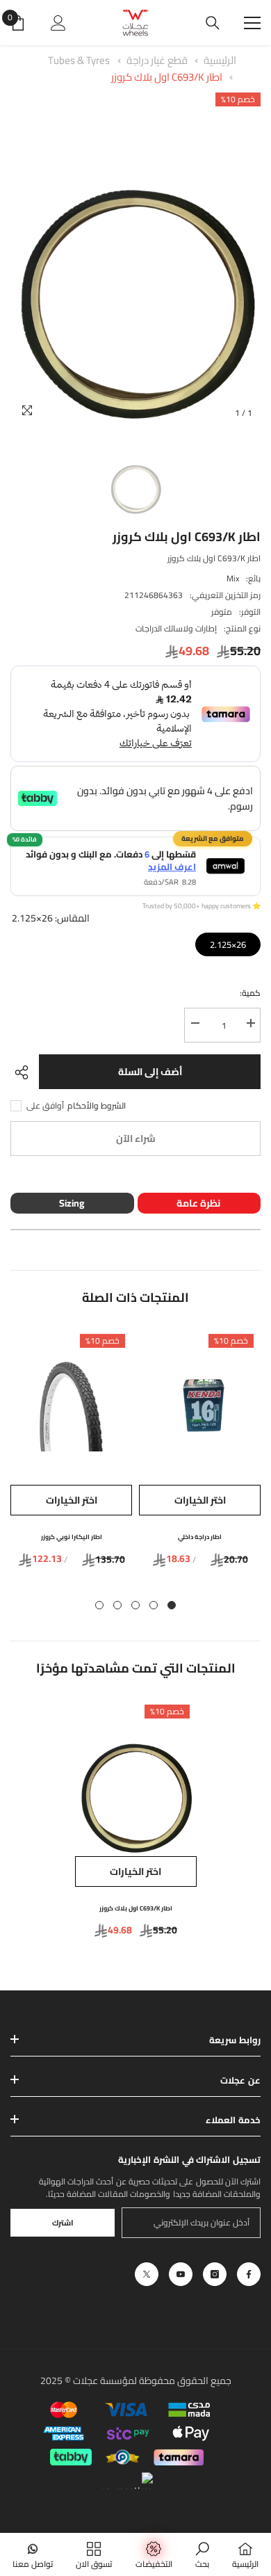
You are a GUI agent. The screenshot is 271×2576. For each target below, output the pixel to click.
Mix (233, 578)
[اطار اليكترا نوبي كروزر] (71, 1406)
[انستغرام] (215, 2274)
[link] (202, 2554)
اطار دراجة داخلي (200, 1537)
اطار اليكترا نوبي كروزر (72, 1537)
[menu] (252, 23)
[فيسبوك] (249, 2274)
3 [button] (135, 1605)
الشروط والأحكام (97, 1106)
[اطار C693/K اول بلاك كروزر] (136, 1777)
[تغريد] (147, 2274)
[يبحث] (213, 23)
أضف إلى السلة (150, 1072)
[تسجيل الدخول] (58, 23)
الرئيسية (220, 60)
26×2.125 (228, 943)
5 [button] (99, 1605)
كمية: (250, 993)
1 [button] (172, 1605)
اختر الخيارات (200, 1500)
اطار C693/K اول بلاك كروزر (167, 77)
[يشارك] (25, 1072)
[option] (135, 259)
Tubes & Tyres (79, 60)
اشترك (63, 2222)
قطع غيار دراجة (156, 60)
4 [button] (117, 1605)
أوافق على (45, 1106)
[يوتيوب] (181, 2274)
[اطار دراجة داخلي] (200, 1406)
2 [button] (154, 1605)
